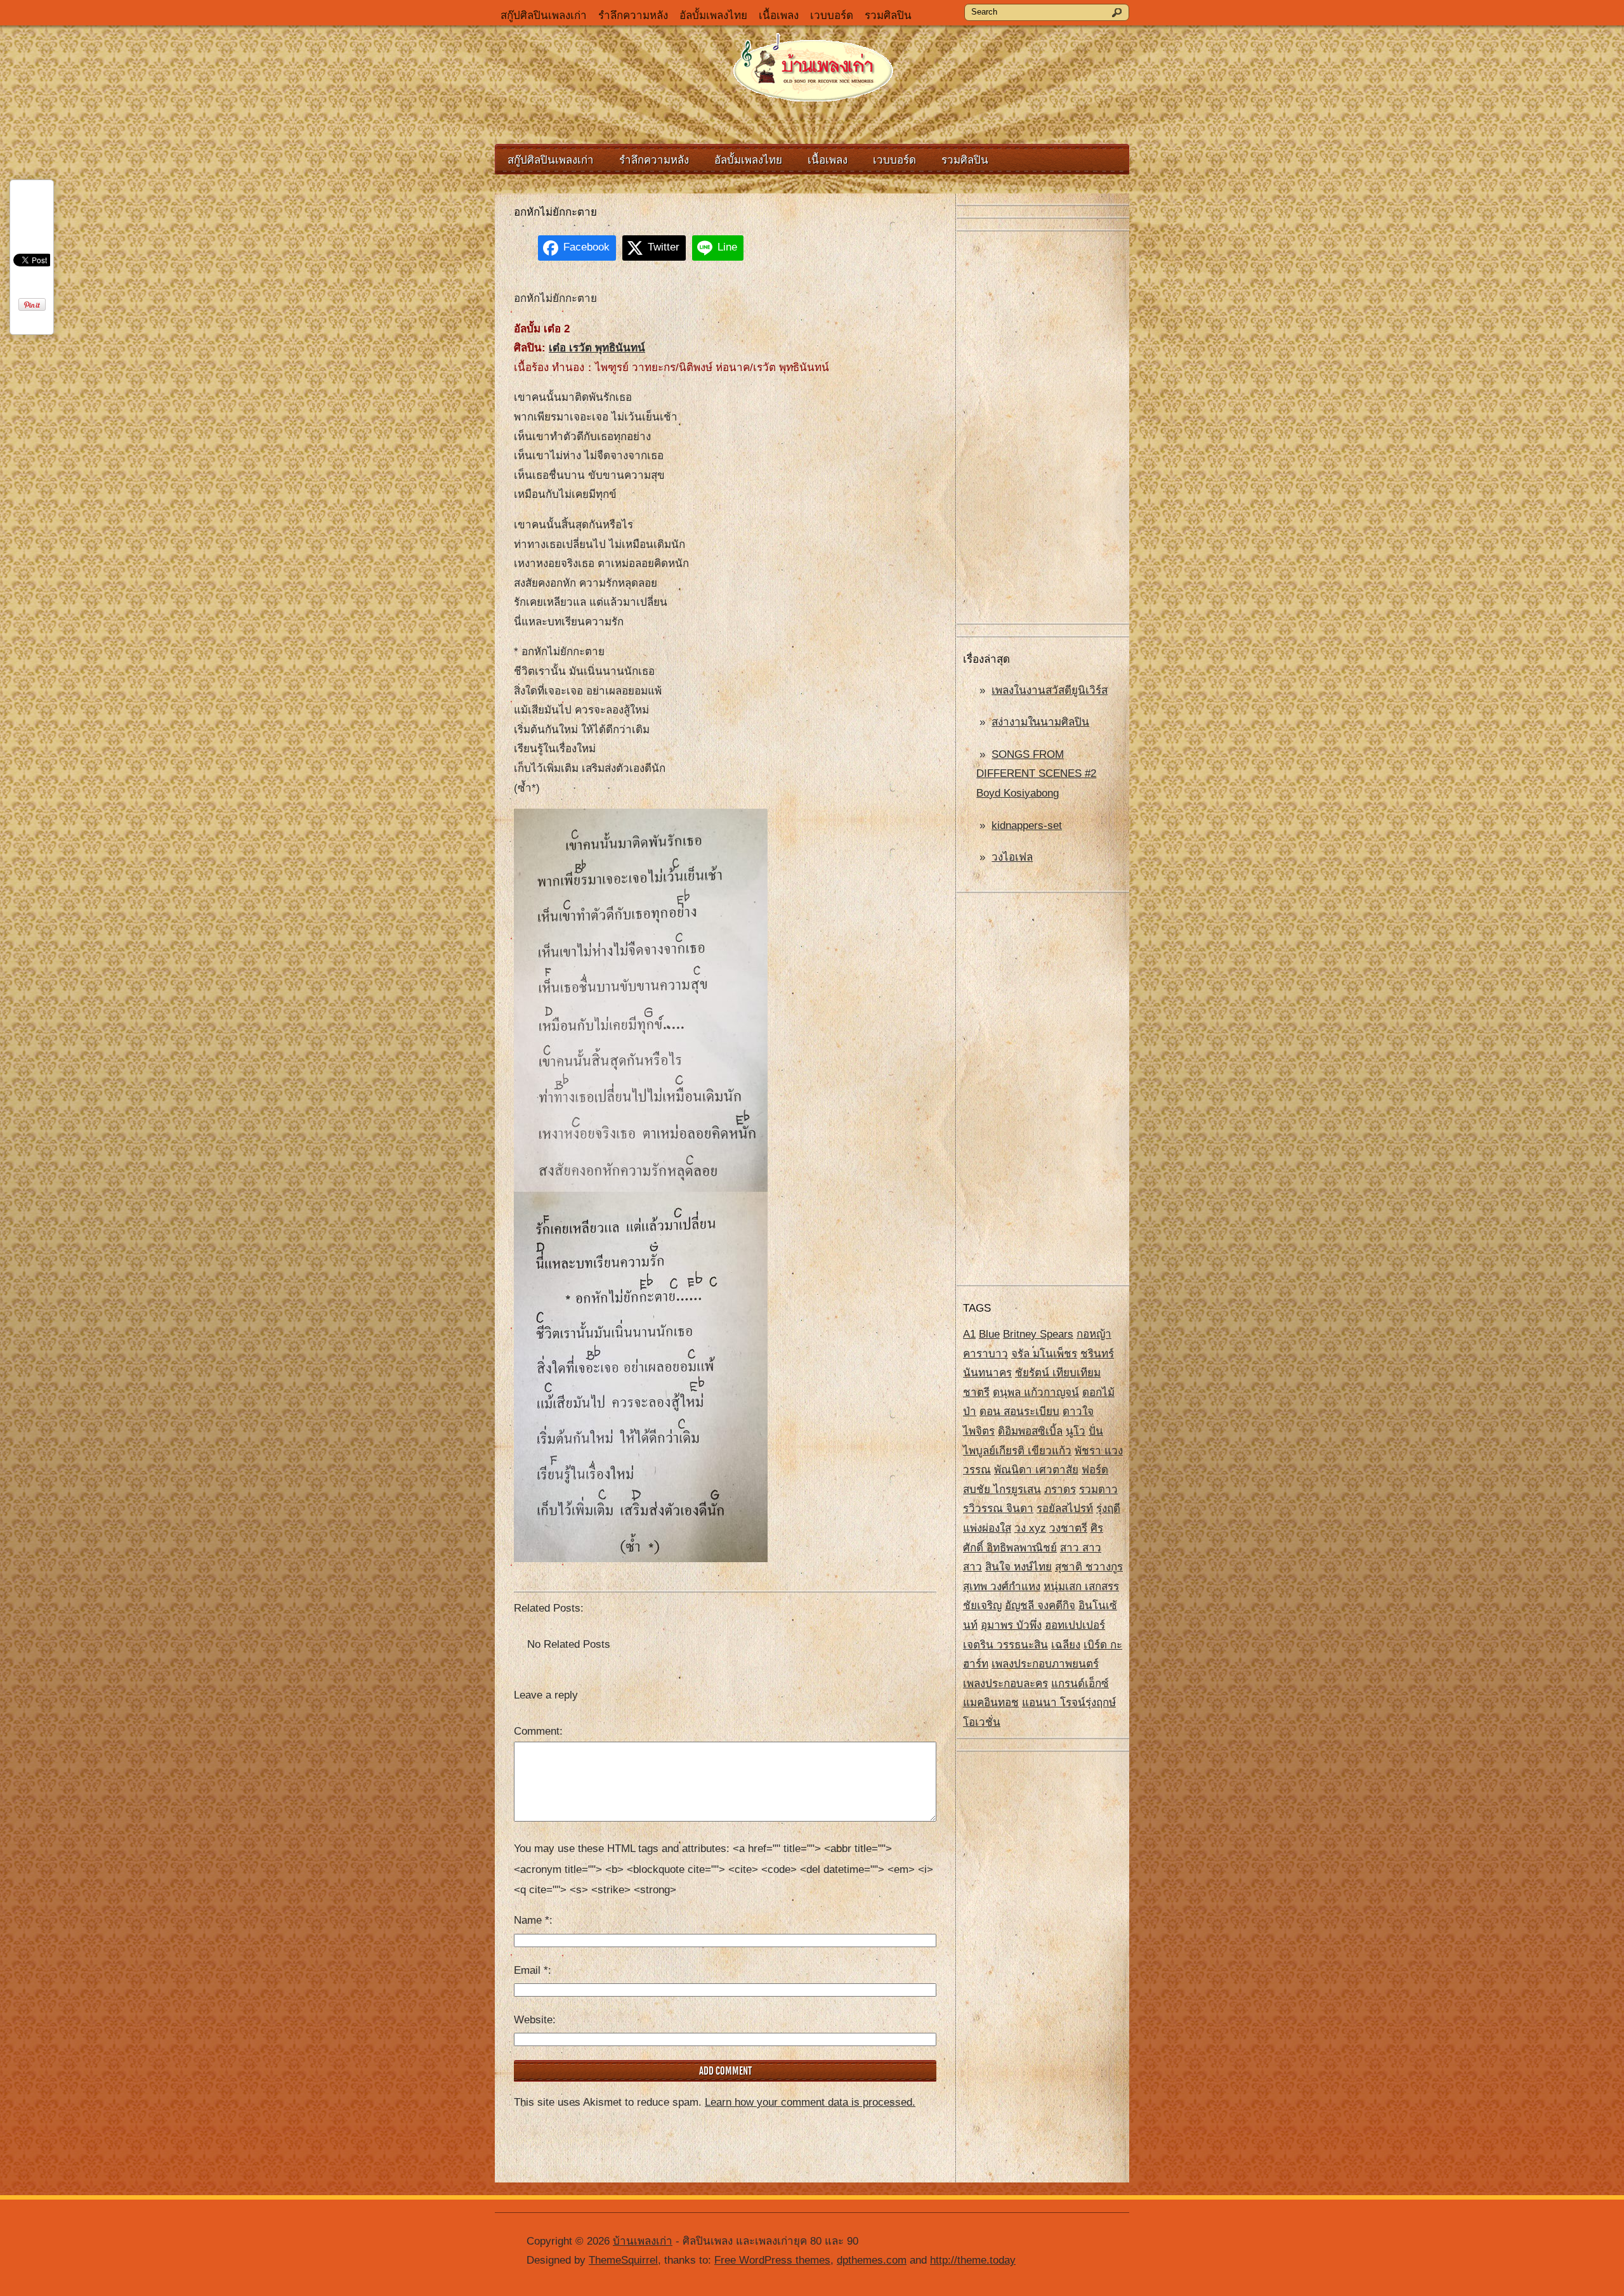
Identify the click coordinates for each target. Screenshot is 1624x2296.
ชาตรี (976, 1393)
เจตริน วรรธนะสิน (1005, 1645)
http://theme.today (973, 2260)
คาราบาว (986, 1354)
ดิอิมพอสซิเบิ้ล (1030, 1431)
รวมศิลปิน (888, 16)
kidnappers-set (1027, 825)
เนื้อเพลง (779, 16)
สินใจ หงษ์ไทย (1018, 1567)
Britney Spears (1038, 1334)
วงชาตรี (1068, 1528)
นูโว (1076, 1431)
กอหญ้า (1094, 1334)
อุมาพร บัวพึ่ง (1011, 1625)
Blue (989, 1334)
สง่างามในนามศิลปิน (1040, 722)
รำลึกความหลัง (633, 16)
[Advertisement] (1043, 428)
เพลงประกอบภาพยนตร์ (1045, 1664)
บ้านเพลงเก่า (643, 2241)
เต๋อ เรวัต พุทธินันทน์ (597, 348)
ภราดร (1060, 1490)
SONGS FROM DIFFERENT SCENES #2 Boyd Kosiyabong (1036, 774)
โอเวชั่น (982, 1722)
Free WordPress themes (772, 2260)
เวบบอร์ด (832, 16)
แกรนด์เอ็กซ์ (1080, 1684)
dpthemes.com (872, 2260)
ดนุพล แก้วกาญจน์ (1036, 1393)
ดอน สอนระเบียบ (1019, 1412)
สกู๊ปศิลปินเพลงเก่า (544, 16)
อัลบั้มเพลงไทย (713, 16)
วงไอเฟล (1012, 857)
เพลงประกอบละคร (1005, 1684)
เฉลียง (1066, 1645)
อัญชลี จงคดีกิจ (1040, 1606)
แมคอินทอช (991, 1703)
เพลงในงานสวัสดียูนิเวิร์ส (1050, 690)
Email (531, 1970)
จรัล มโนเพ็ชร (1044, 1354)
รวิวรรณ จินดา (998, 1509)
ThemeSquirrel (623, 2260)
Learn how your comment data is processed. (810, 2102)
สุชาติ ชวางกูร (1089, 1567)
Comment (537, 1731)
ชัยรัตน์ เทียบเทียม (1058, 1373)
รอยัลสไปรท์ (1065, 1509)
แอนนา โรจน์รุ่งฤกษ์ (1069, 1703)
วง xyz (1030, 1528)
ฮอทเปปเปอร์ (1075, 1625)
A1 (969, 1334)
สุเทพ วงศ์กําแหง (1002, 1587)
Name (532, 1920)
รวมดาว (1098, 1490)
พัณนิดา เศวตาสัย (1036, 1470)
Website (533, 2020)
